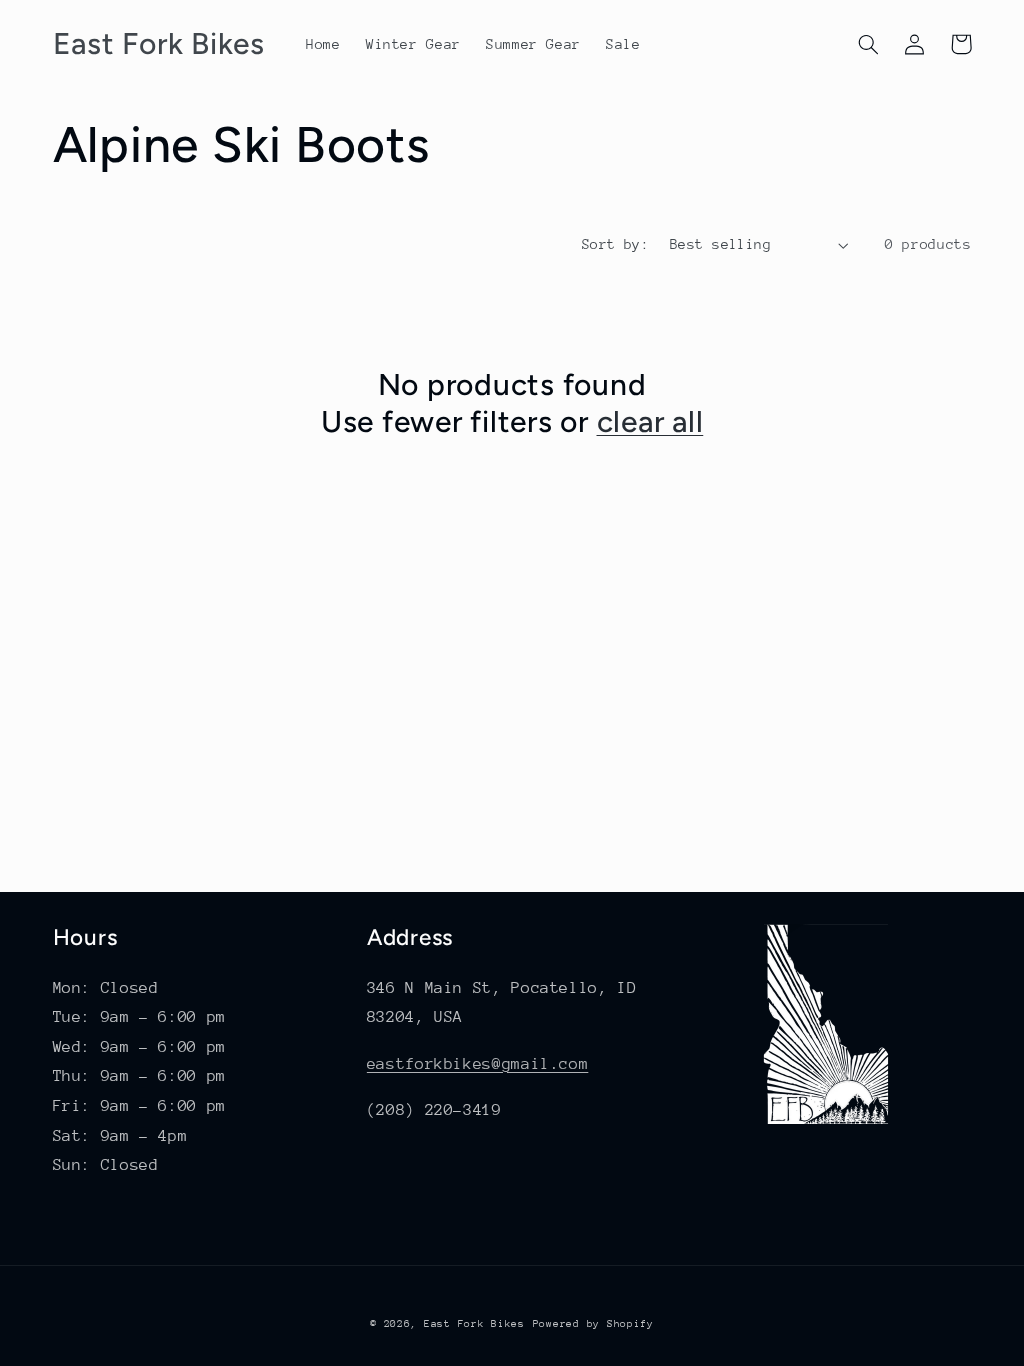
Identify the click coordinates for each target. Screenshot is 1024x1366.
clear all (650, 421)
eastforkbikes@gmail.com (478, 1064)
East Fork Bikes (474, 1324)
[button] (869, 44)
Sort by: (615, 244)
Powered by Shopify (593, 1324)
